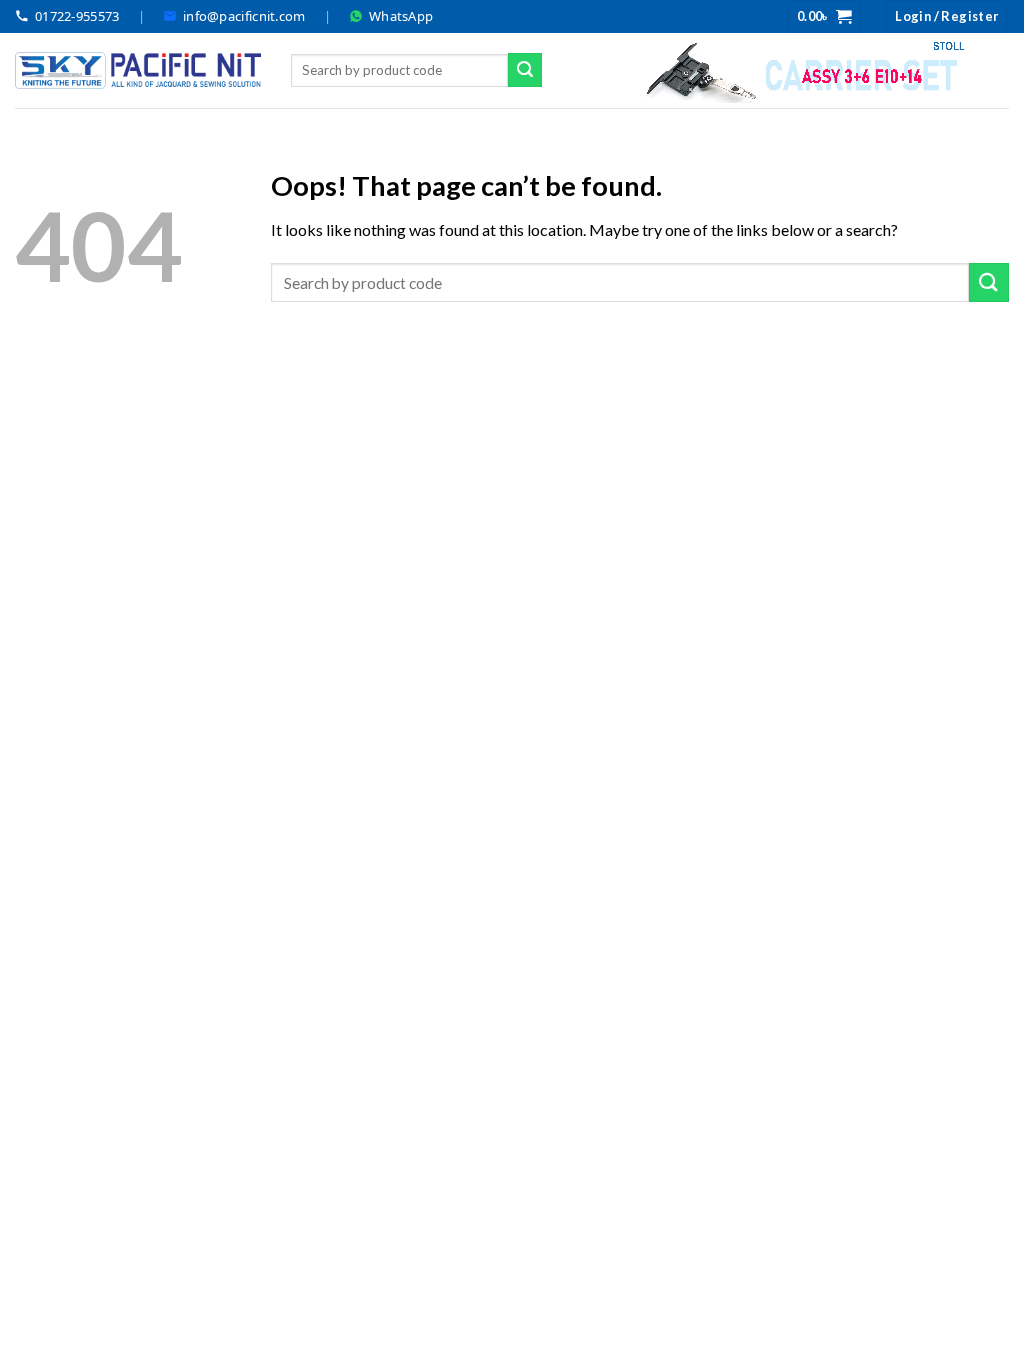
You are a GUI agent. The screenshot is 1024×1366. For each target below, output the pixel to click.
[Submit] (525, 70)
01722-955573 (77, 16)
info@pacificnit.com (244, 16)
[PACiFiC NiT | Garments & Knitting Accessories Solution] (138, 70)
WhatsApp (401, 16)
